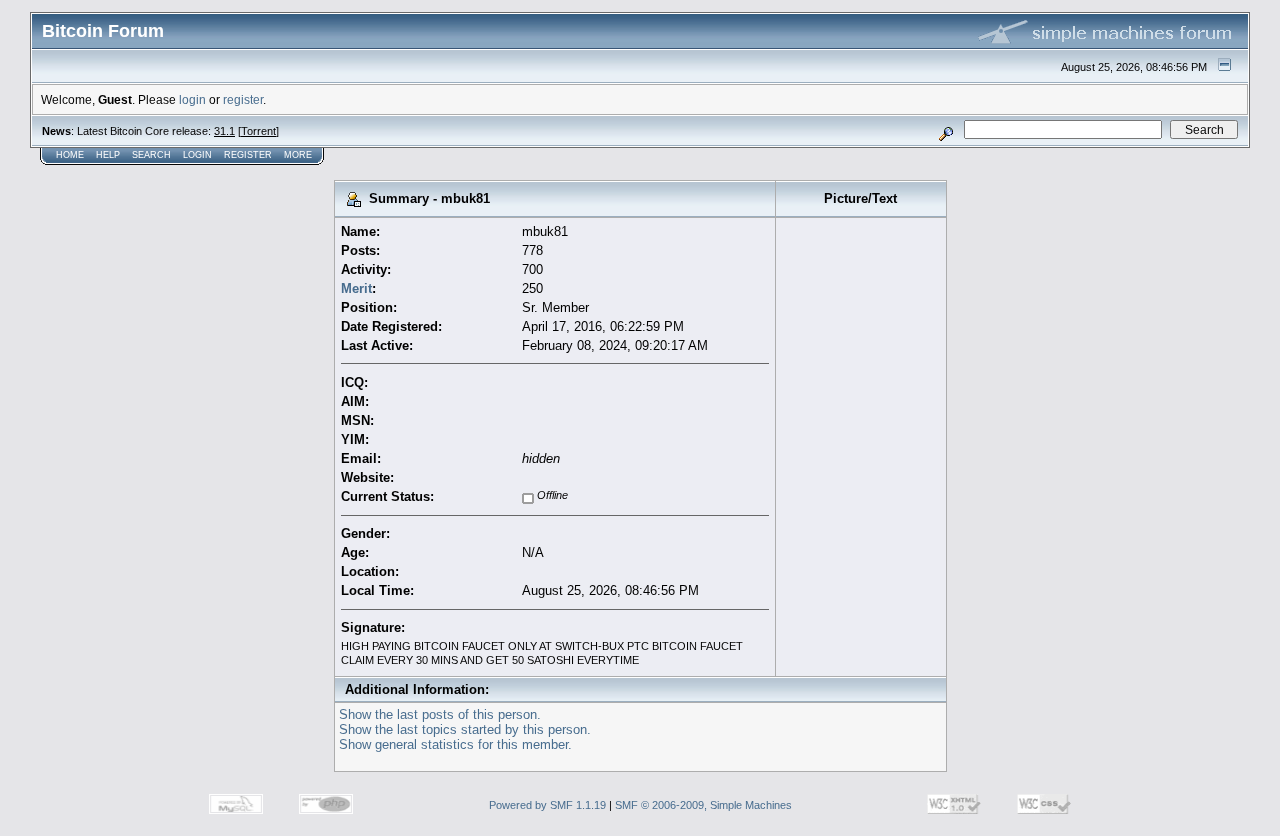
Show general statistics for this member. (455, 744)
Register (248, 155)
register (243, 99)
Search (151, 155)
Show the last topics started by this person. (465, 729)
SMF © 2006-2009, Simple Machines (703, 805)
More (298, 155)
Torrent (258, 131)
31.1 (224, 131)
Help (108, 155)
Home (70, 155)
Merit (356, 288)
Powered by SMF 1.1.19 (547, 805)
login (192, 99)
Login (197, 155)
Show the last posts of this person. (440, 714)
